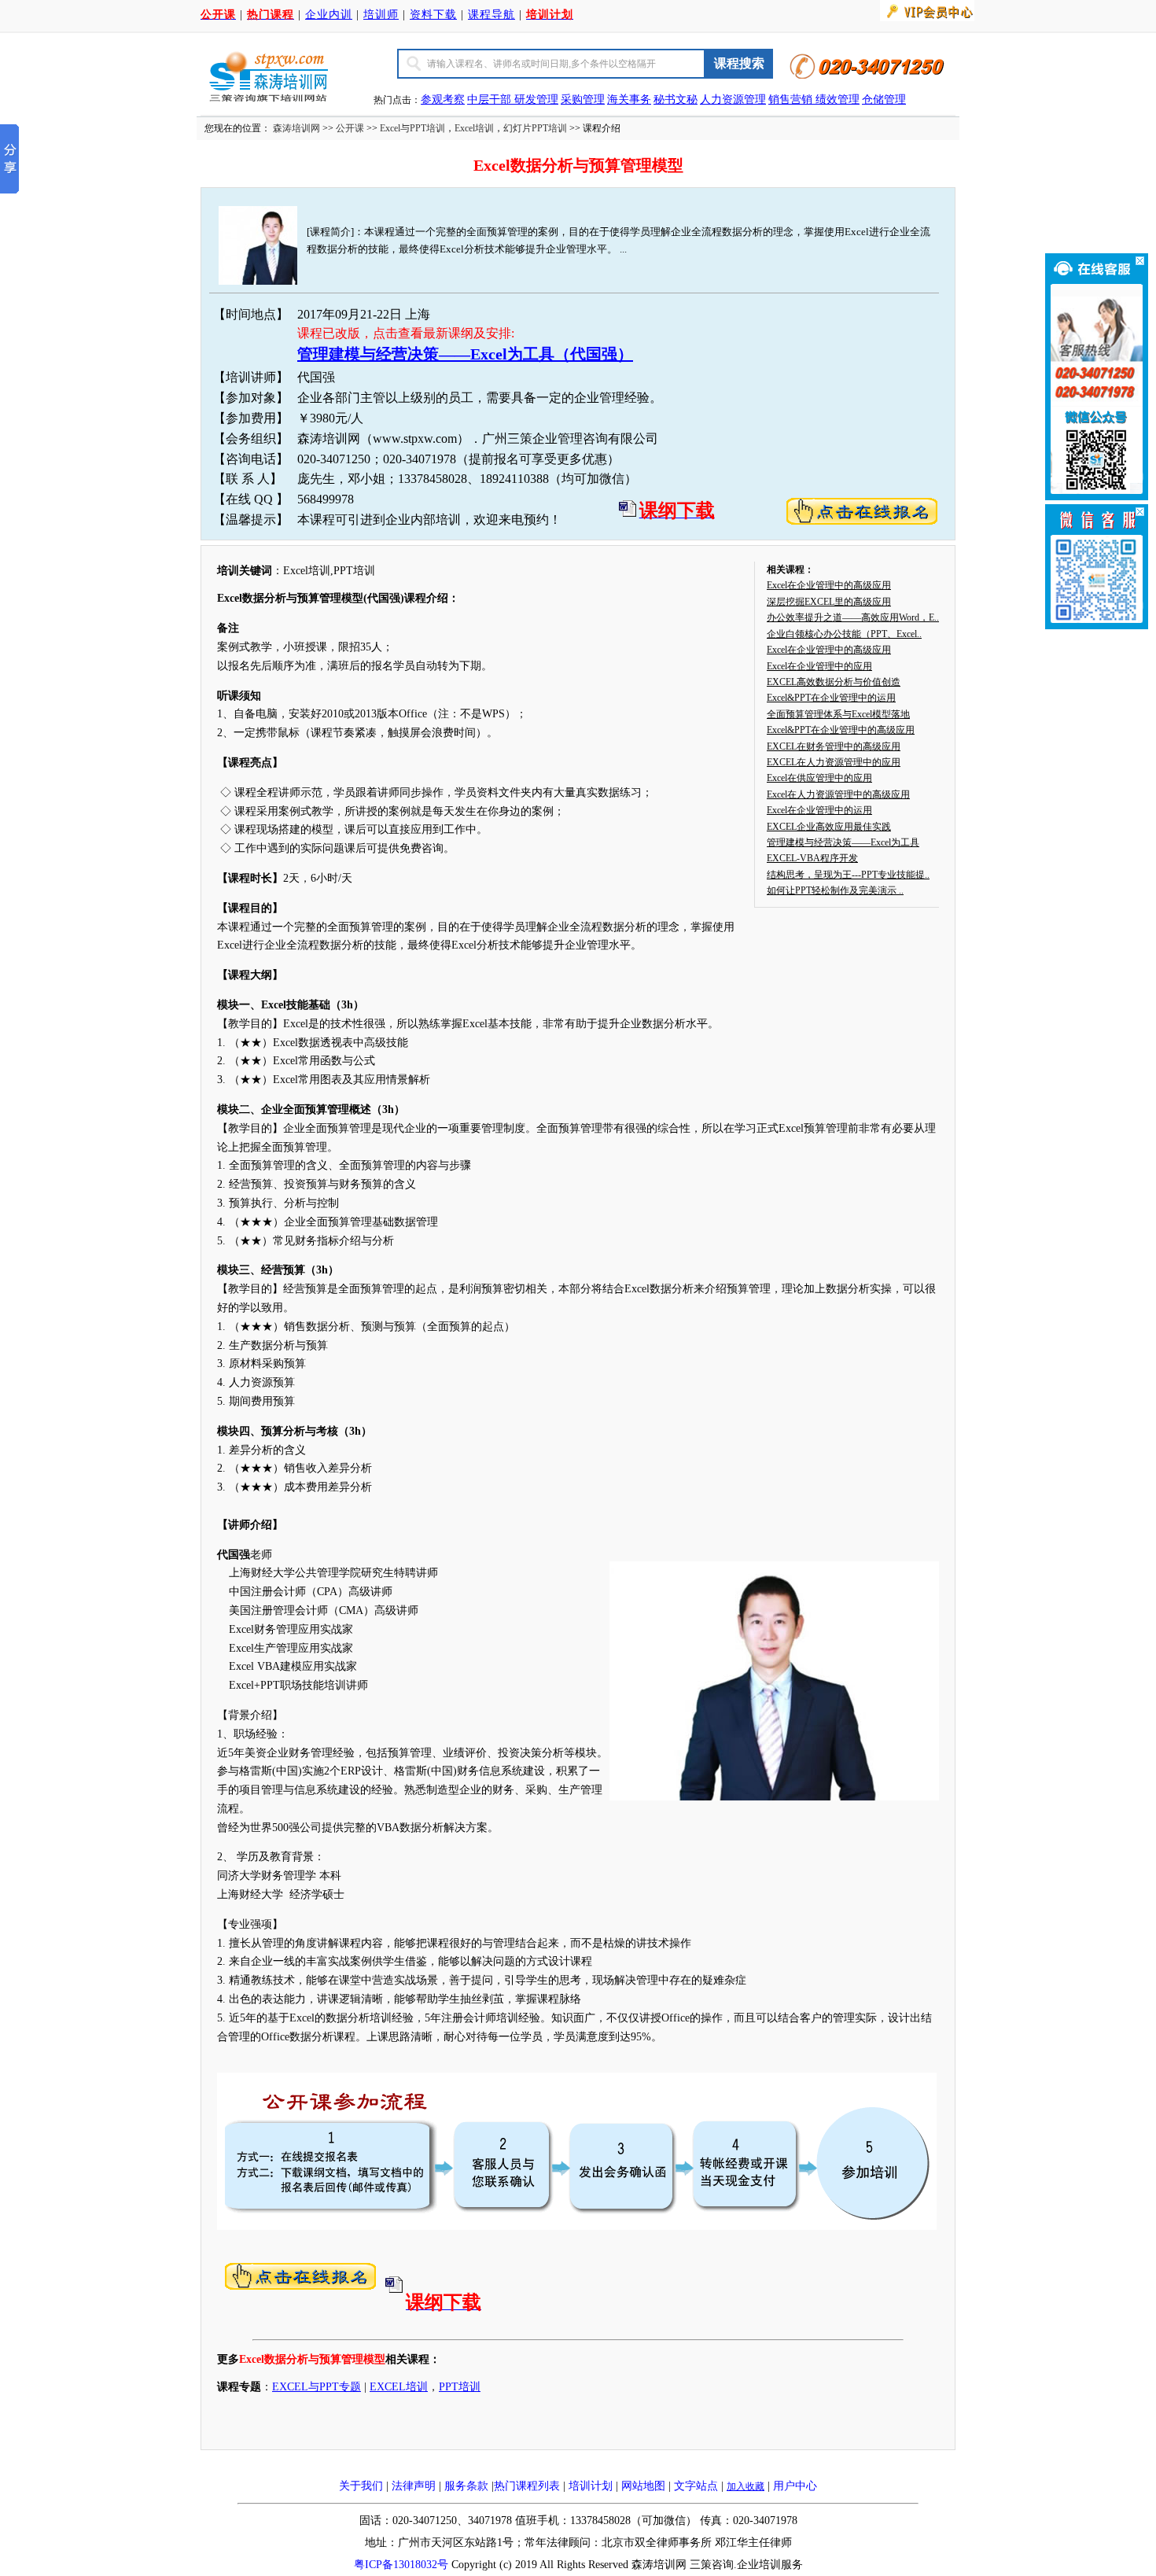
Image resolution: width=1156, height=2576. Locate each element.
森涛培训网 (296, 128)
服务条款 (466, 2486)
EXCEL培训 (399, 2387)
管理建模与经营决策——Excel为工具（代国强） (465, 354)
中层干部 (491, 100)
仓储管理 (884, 100)
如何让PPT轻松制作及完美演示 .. (835, 890)
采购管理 (583, 100)
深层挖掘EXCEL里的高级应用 (829, 602)
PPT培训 (460, 2387)
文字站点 (696, 2486)
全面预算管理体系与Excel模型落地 (838, 714)
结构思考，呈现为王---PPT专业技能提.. (848, 875)
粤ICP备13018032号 (401, 2565)
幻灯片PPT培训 (535, 128)
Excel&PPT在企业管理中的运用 (831, 698)
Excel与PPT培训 (412, 128)
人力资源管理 (733, 100)
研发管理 (536, 100)
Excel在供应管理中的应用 (819, 778)
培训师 (381, 15)
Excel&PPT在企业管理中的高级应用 (841, 730)
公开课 (350, 128)
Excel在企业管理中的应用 (819, 666)
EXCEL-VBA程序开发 (812, 858)
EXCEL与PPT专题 (317, 2387)
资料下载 (433, 15)
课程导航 (491, 15)
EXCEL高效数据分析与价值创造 (834, 682)
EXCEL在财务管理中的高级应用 (834, 746)
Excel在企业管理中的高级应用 (829, 585)
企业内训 (329, 15)
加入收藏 (746, 2486)
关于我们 (361, 2486)
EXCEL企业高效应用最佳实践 (829, 827)
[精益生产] (814, 100)
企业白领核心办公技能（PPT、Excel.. (844, 634)
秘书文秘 (676, 100)
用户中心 (795, 2486)
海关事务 (629, 100)
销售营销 (790, 100)
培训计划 (591, 2486)
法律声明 (414, 2486)
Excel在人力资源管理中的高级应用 (838, 794)
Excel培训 (474, 128)
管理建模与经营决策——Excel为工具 (843, 842)
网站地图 (643, 2486)
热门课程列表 (527, 2486)
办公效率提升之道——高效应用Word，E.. (853, 617)
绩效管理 (838, 100)
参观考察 (443, 100)
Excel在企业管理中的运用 (819, 810)
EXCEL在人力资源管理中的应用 (834, 762)
